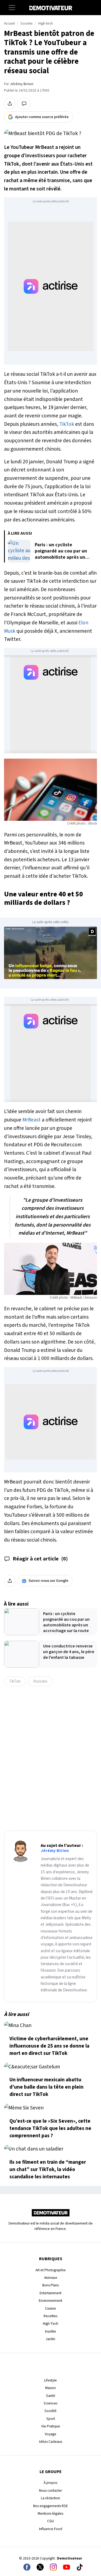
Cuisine (50, 2308)
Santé (51, 2396)
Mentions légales (50, 2513)
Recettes (50, 2316)
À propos (50, 2483)
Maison (50, 2388)
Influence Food (51, 2529)
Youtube (40, 1681)
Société (50, 2411)
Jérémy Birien (22, 84)
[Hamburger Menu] (12, 8)
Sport (51, 2419)
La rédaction (50, 2498)
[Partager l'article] (10, 103)
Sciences (50, 2403)
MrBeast (32, 1120)
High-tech (46, 24)
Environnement (50, 2301)
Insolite (50, 2331)
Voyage (50, 2434)
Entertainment (50, 2293)
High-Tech (50, 2324)
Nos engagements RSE (50, 2506)
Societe (27, 24)
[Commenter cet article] (24, 103)
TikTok (67, 424)
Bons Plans (50, 2285)
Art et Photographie (51, 2270)
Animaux (51, 2278)
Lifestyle (50, 2380)
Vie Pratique (51, 2426)
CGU (50, 2521)
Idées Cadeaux (51, 2442)
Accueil (9, 24)
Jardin (50, 2339)
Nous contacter (50, 2490)
